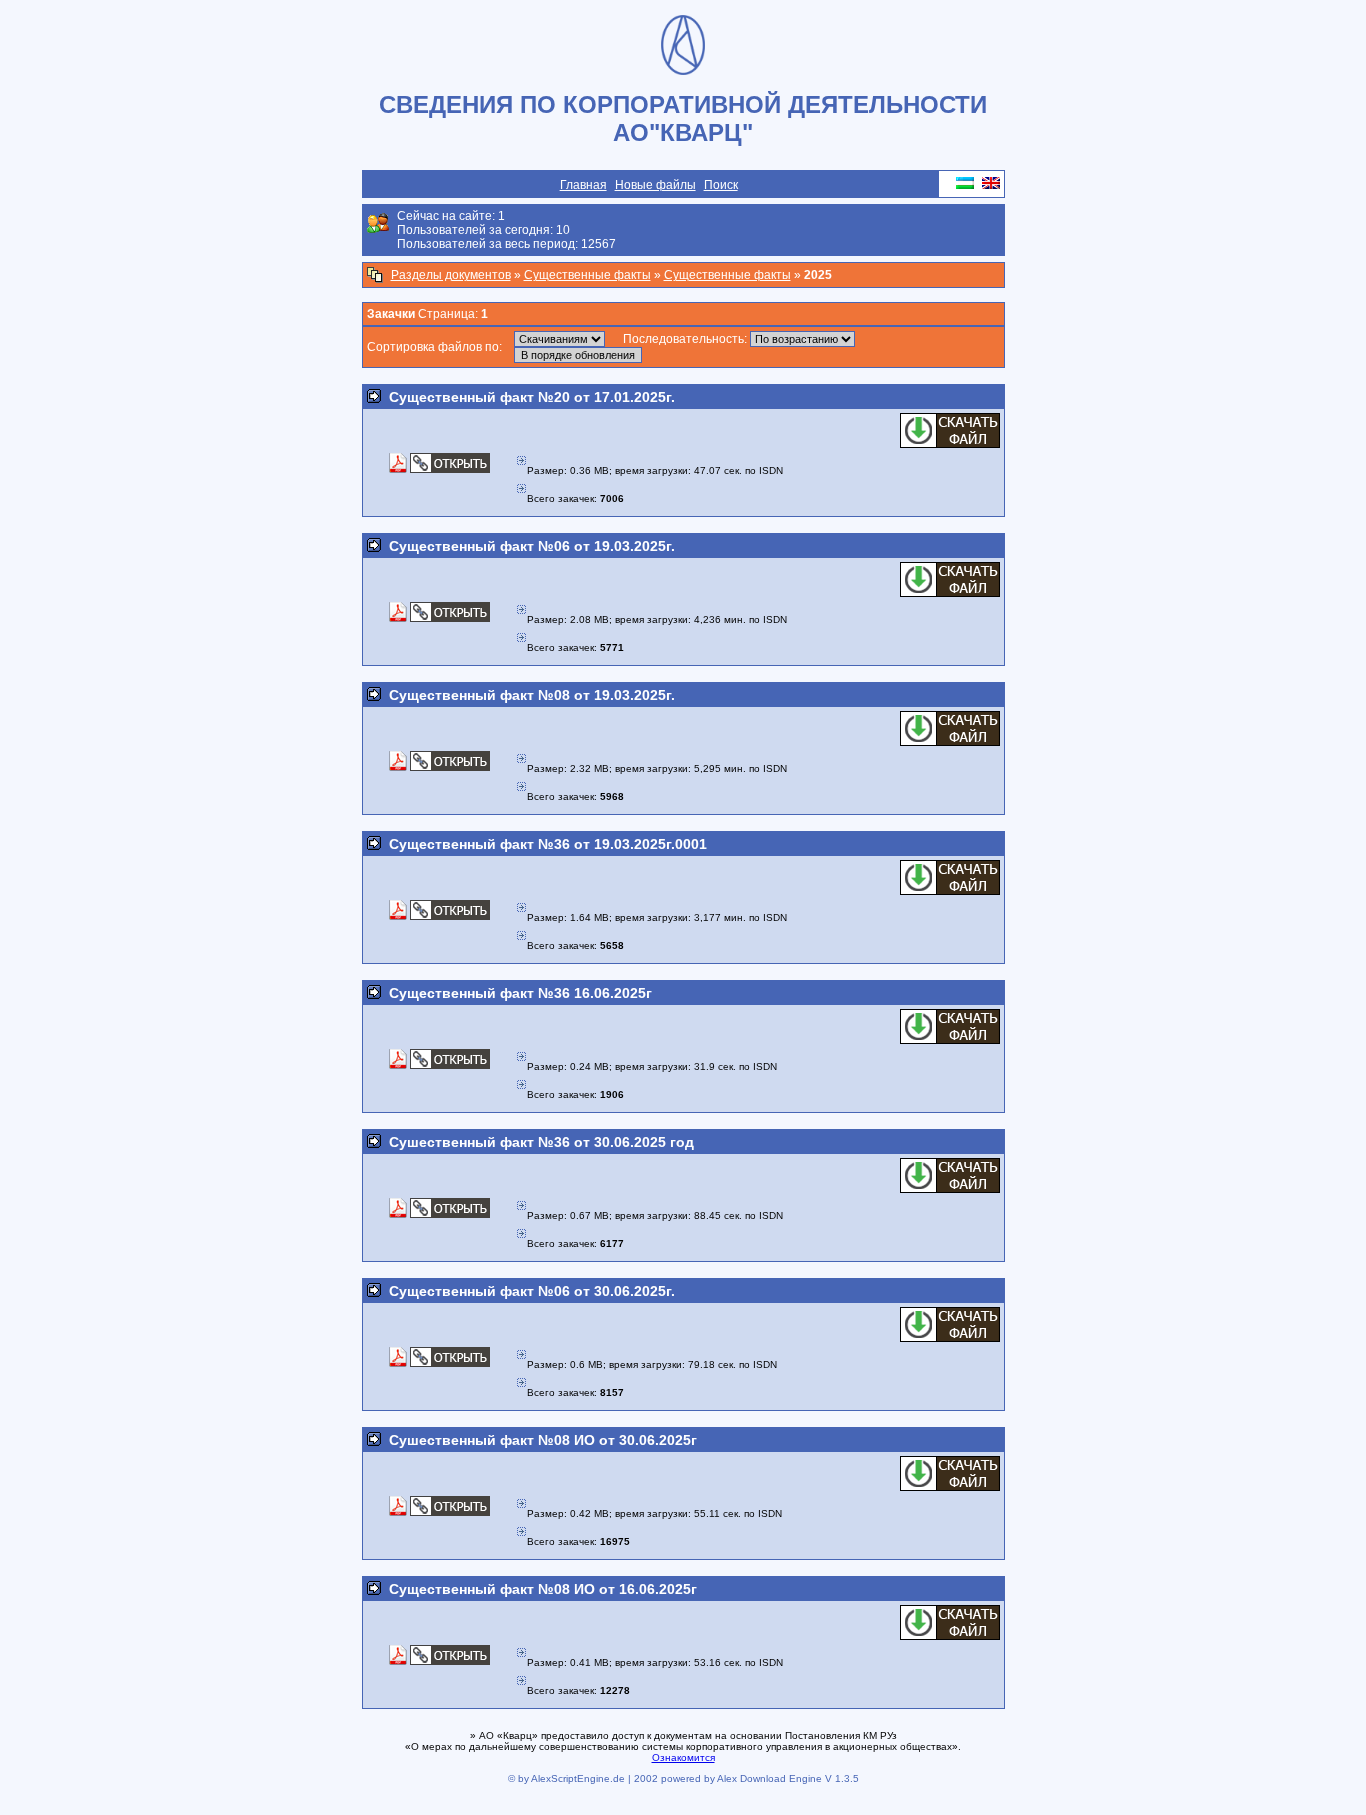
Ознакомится (683, 1757)
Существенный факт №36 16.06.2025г (520, 993)
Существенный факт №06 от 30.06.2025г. (532, 1291)
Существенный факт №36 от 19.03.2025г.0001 (548, 844)
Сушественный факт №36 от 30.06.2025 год (541, 1142)
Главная (583, 185)
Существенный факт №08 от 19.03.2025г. (532, 695)
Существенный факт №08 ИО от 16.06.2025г (543, 1589)
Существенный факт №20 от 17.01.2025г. (532, 397)
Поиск (721, 185)
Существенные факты (587, 275)
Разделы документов (451, 275)
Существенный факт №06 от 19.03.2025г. (532, 546)
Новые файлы (655, 185)
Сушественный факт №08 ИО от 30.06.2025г (543, 1440)
